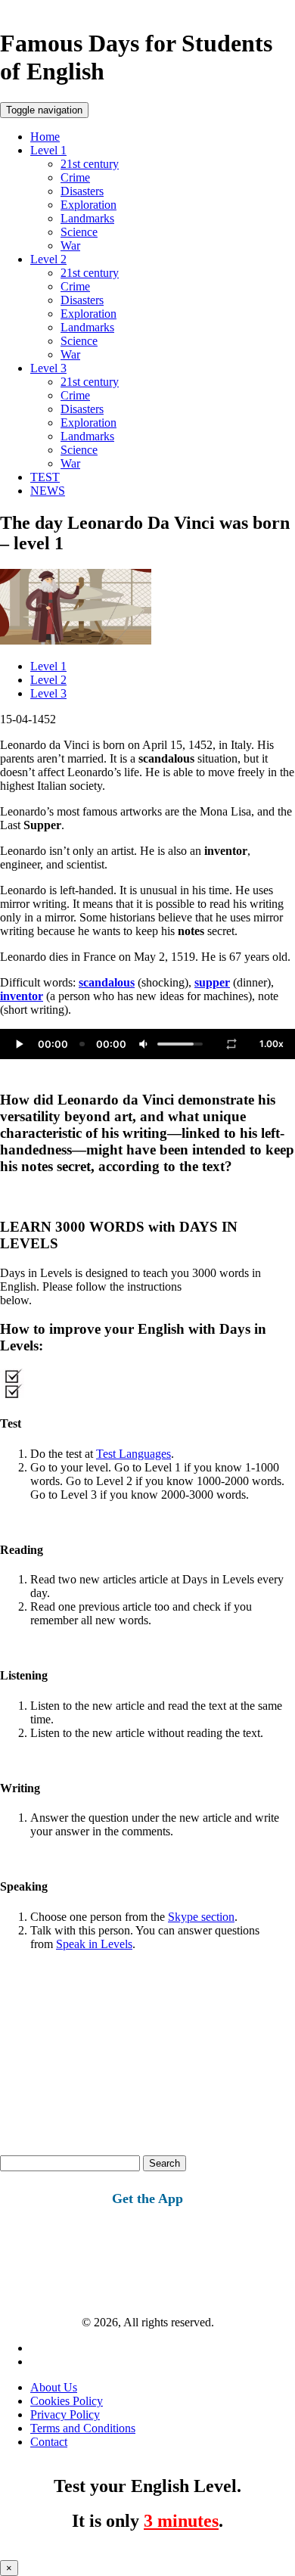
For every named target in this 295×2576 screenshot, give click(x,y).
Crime (75, 177)
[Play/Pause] (19, 1044)
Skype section (201, 1917)
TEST (45, 477)
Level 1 (48, 150)
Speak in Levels (94, 1944)
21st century (90, 164)
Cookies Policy (67, 2401)
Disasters (82, 191)
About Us (54, 2387)
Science (79, 232)
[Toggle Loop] (231, 1044)
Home (45, 137)
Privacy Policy (65, 2414)
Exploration (88, 205)
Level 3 (48, 368)
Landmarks (87, 218)
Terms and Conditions (83, 2428)
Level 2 (48, 259)
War (70, 245)
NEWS (48, 491)
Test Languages (134, 1454)
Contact (49, 2442)
